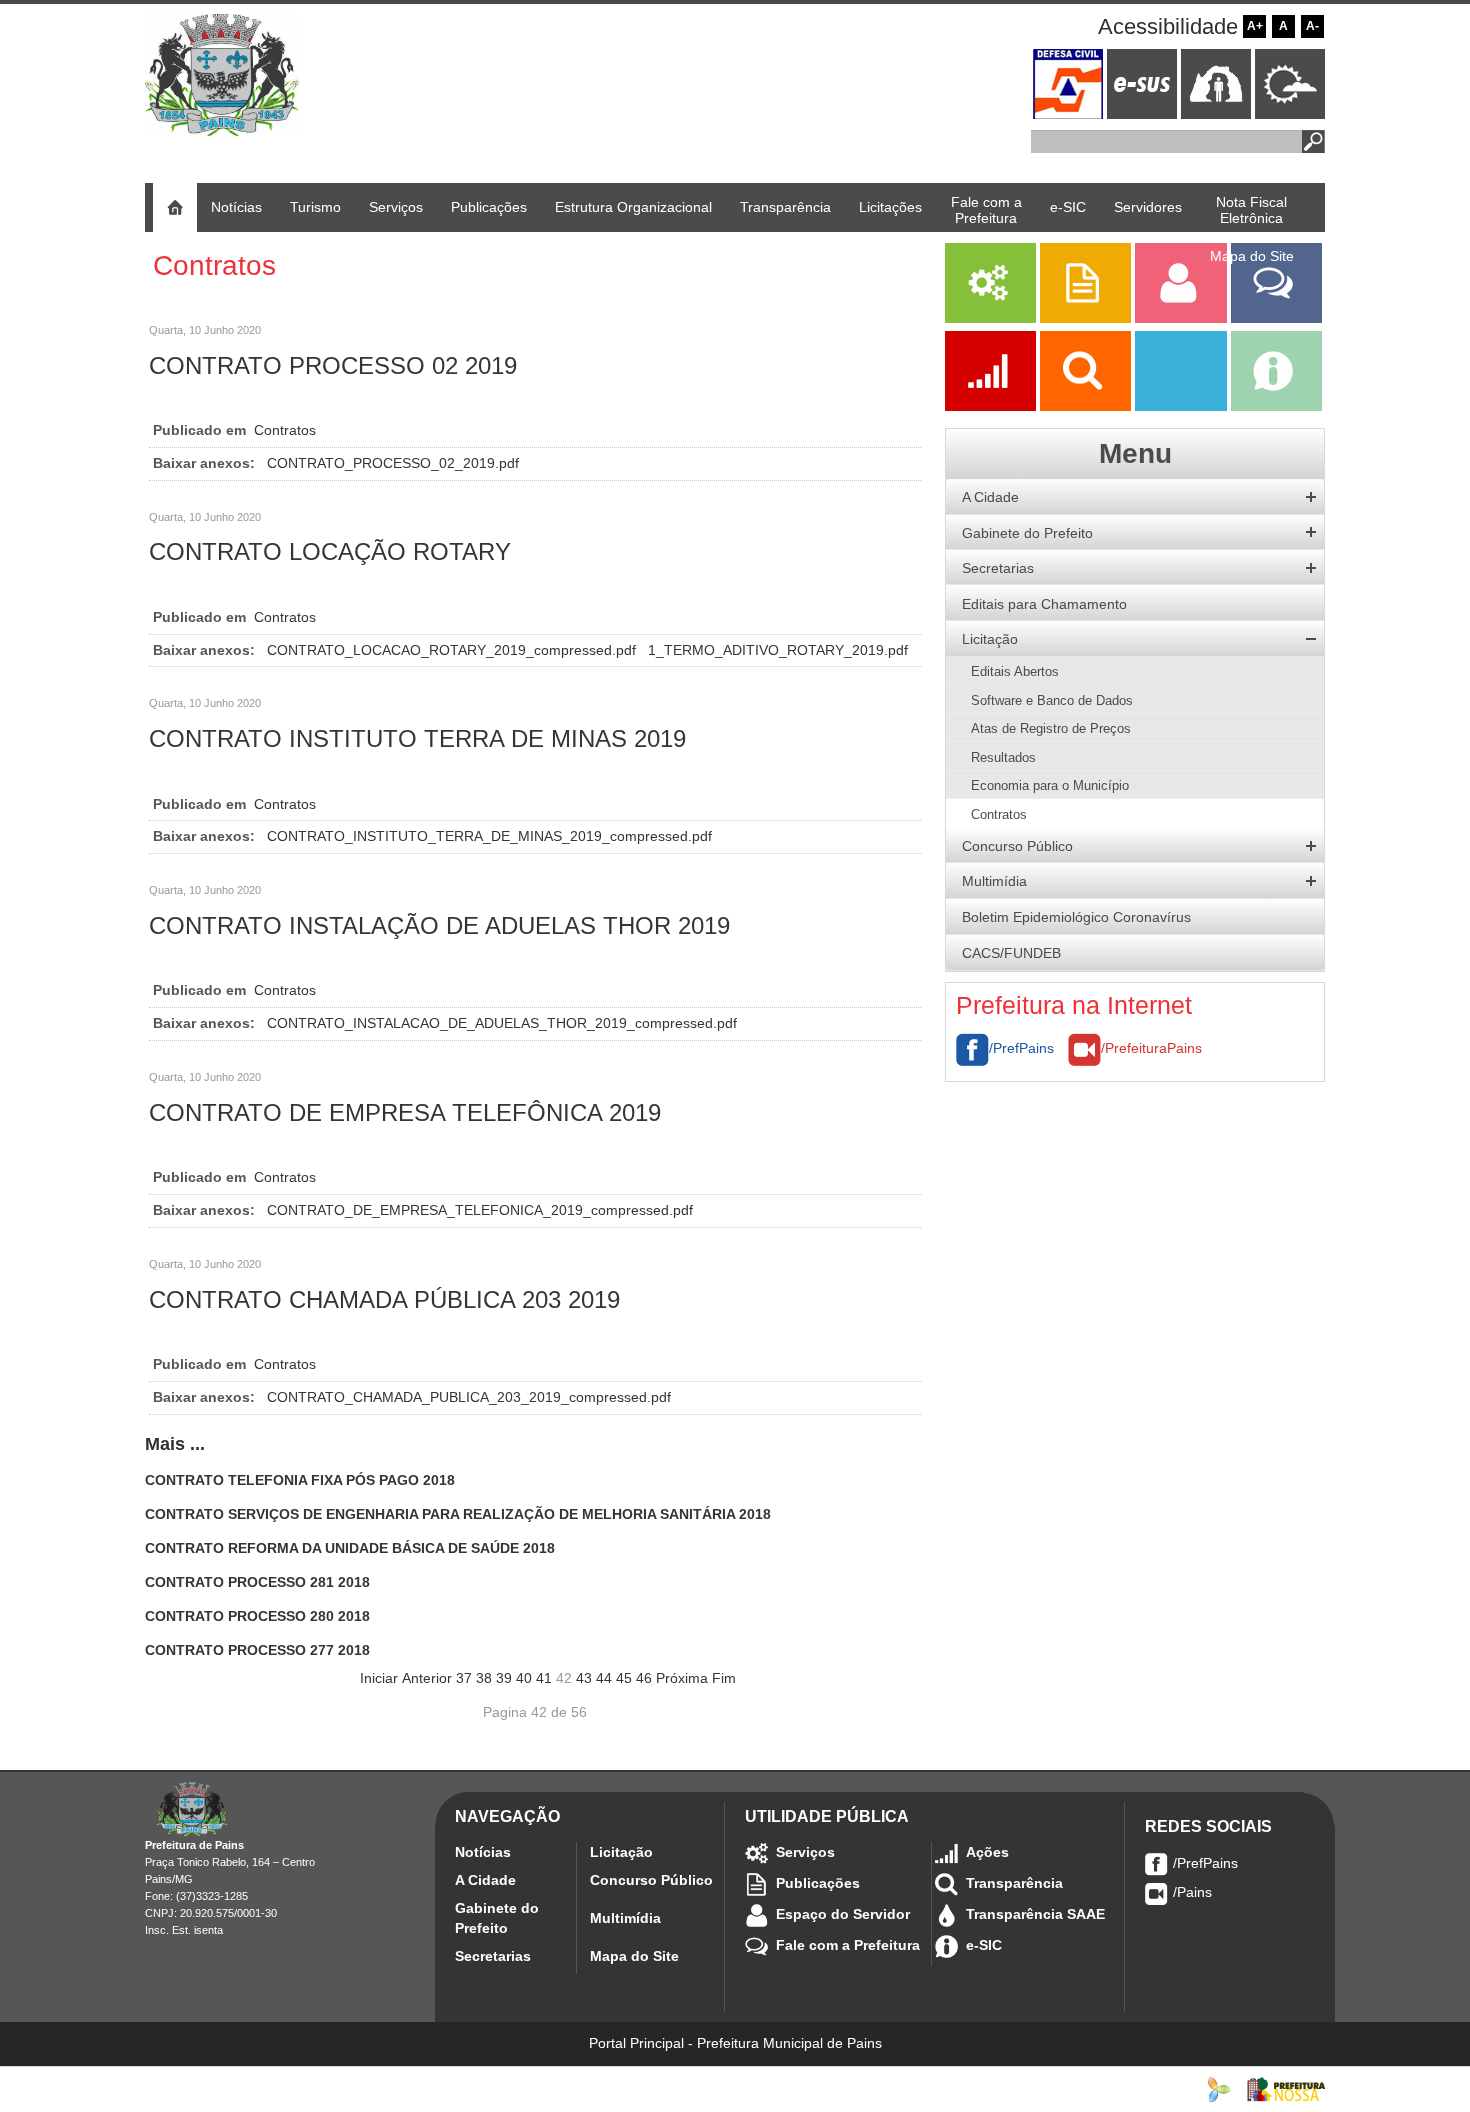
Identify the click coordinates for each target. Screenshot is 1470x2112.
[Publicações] (1087, 318)
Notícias (483, 1852)
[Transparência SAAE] (1182, 406)
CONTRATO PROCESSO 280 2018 (257, 1616)
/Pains (1192, 1892)
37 (464, 1678)
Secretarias (493, 1956)
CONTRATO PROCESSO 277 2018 (257, 1650)
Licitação (621, 1852)
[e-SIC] (1276, 406)
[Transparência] (1087, 406)
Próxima (682, 1678)
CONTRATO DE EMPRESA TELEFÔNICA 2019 (405, 1112)
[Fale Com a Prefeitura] (1276, 318)
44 (604, 1678)
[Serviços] (990, 318)
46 (644, 1678)
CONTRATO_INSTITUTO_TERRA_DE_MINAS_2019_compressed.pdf (489, 836)
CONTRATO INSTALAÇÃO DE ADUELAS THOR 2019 (439, 925)
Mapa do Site (634, 1956)
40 (524, 1678)
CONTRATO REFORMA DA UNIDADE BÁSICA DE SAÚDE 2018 (350, 1548)
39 (504, 1678)
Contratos (285, 430)
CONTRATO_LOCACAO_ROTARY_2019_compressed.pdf (453, 650)
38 (484, 1678)
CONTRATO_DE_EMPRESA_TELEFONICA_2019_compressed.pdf (480, 1210)
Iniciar (379, 1678)
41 (544, 1678)
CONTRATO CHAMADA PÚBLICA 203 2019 (384, 1299)
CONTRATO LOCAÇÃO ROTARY (330, 551)
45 (624, 1678)
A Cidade (485, 1880)
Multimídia (625, 1918)
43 (584, 1678)
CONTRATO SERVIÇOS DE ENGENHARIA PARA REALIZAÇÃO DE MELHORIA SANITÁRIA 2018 (458, 1514)
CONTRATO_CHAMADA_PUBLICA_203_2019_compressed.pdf (469, 1397)
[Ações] (992, 406)
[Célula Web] (1219, 2088)
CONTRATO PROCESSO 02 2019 (333, 365)
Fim (724, 1678)
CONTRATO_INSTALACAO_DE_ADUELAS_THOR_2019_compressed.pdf (502, 1023)
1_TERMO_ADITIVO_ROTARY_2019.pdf (778, 650)
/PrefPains (1021, 1048)
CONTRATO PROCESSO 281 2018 (257, 1582)
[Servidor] (1182, 318)
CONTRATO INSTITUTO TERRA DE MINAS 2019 (417, 738)
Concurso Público (651, 1880)
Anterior (427, 1678)
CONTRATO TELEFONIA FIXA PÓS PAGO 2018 (300, 1480)
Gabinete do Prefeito (497, 1918)
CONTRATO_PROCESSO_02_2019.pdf (393, 463)
